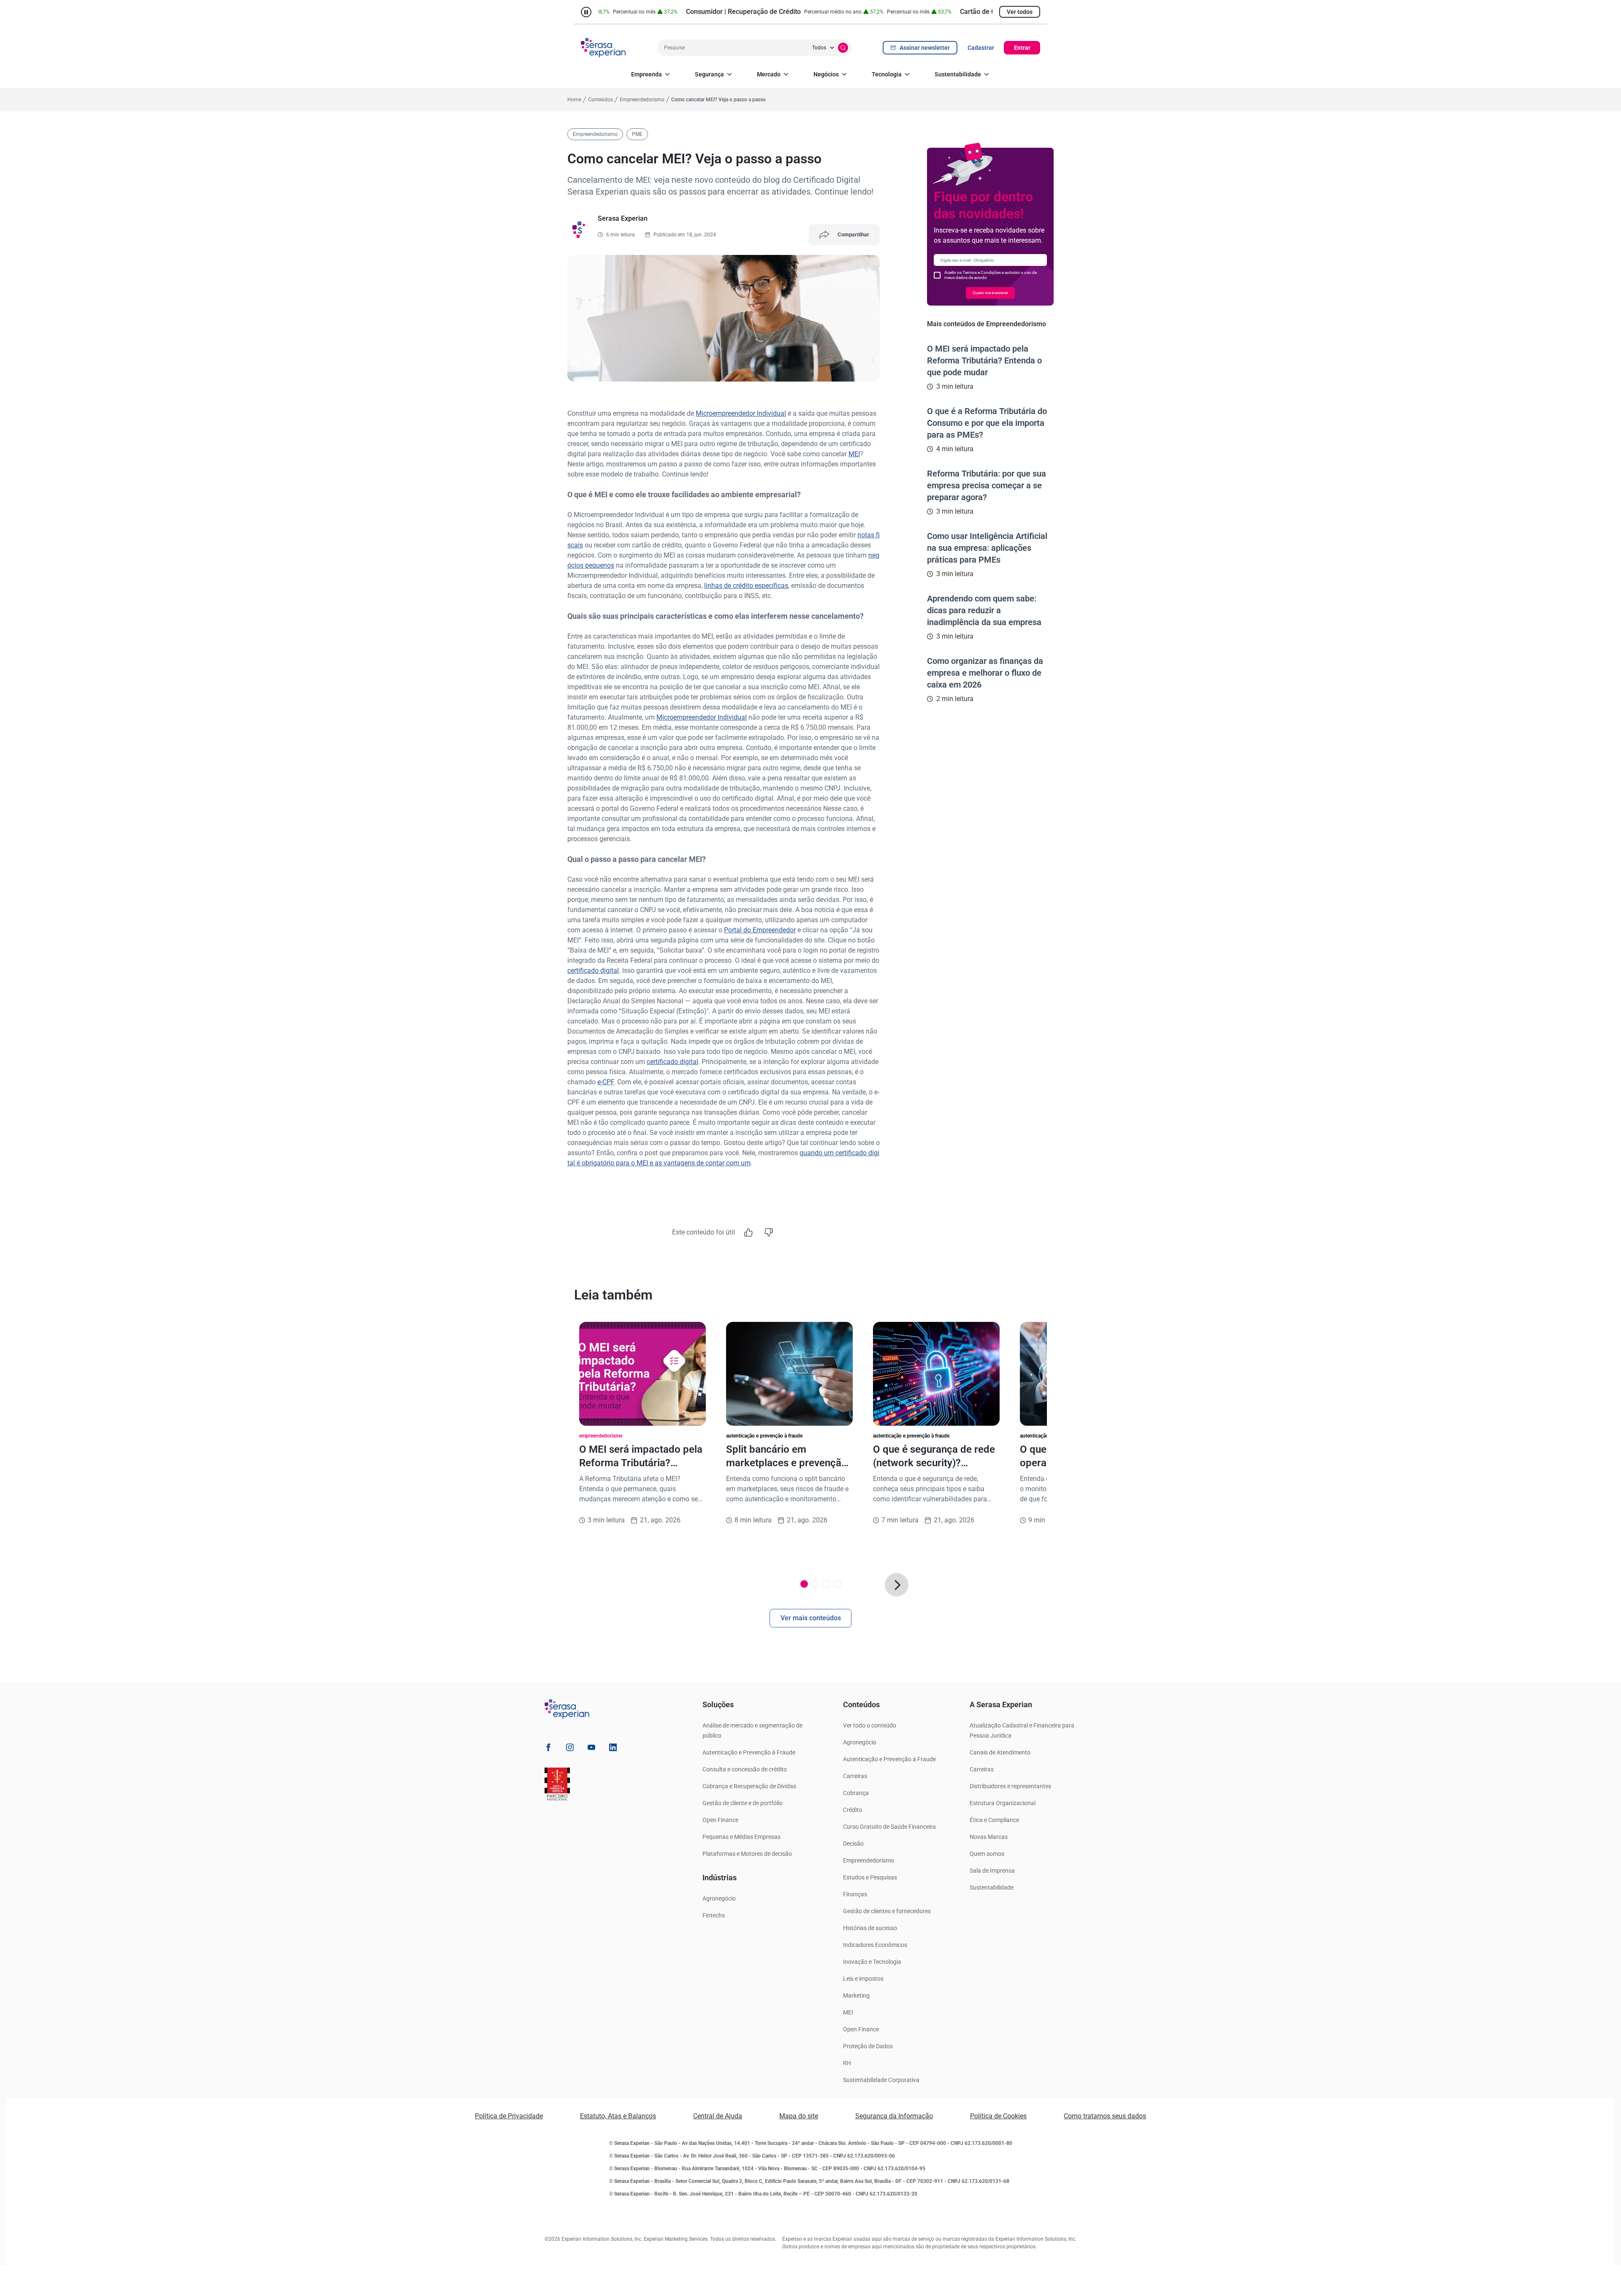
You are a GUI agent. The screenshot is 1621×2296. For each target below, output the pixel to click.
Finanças (855, 1894)
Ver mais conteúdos (811, 1618)
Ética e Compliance (994, 1820)
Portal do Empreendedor (760, 930)
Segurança (709, 74)
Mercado (769, 74)
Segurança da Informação (894, 2116)
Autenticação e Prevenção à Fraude (749, 1752)
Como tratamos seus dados (1105, 2116)
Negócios (826, 74)
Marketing (856, 1995)
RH (847, 2063)
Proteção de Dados (868, 2046)
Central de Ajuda (718, 2116)
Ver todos (1020, 12)
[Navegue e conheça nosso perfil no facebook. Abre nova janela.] (548, 1749)
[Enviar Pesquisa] (843, 48)
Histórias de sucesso (870, 1928)
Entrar (1022, 48)
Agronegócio (719, 1898)
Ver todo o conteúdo (870, 1725)
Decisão (853, 1844)
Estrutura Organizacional (1003, 1803)
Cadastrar (981, 48)
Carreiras (855, 1776)
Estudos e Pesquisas (870, 1877)
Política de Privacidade (509, 2116)
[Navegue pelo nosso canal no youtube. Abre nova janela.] (591, 1749)
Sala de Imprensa (992, 1871)
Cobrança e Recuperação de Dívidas (749, 1786)
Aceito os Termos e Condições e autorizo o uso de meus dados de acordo (991, 275)
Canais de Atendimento (1000, 1752)
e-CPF (606, 1082)
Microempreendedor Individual (741, 413)
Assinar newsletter (925, 48)
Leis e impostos (863, 1979)
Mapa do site (799, 2116)
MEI (854, 454)
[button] (897, 1585)
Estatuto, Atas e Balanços (618, 2116)
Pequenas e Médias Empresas (741, 1837)
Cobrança (856, 1793)
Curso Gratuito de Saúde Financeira (889, 1827)
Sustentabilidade (958, 74)
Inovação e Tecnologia (872, 1962)
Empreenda (647, 74)
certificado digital (593, 971)
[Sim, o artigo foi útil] (748, 1232)
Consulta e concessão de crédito (745, 1769)
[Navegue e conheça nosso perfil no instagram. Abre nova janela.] (570, 1749)
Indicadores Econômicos (875, 1945)
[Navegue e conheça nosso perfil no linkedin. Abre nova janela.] (613, 1749)
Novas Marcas (989, 1837)
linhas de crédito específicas (746, 586)
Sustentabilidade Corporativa (881, 2080)
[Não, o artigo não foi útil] (769, 1232)
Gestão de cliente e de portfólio (743, 1803)
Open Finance (720, 1820)
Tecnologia (887, 74)
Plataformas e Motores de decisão (747, 1854)
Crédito (853, 1810)
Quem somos (987, 1854)
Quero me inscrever (990, 293)
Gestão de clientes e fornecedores (887, 1911)
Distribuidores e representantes (1010, 1786)
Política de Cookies (998, 2116)
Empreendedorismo (869, 1860)
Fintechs (714, 1915)
